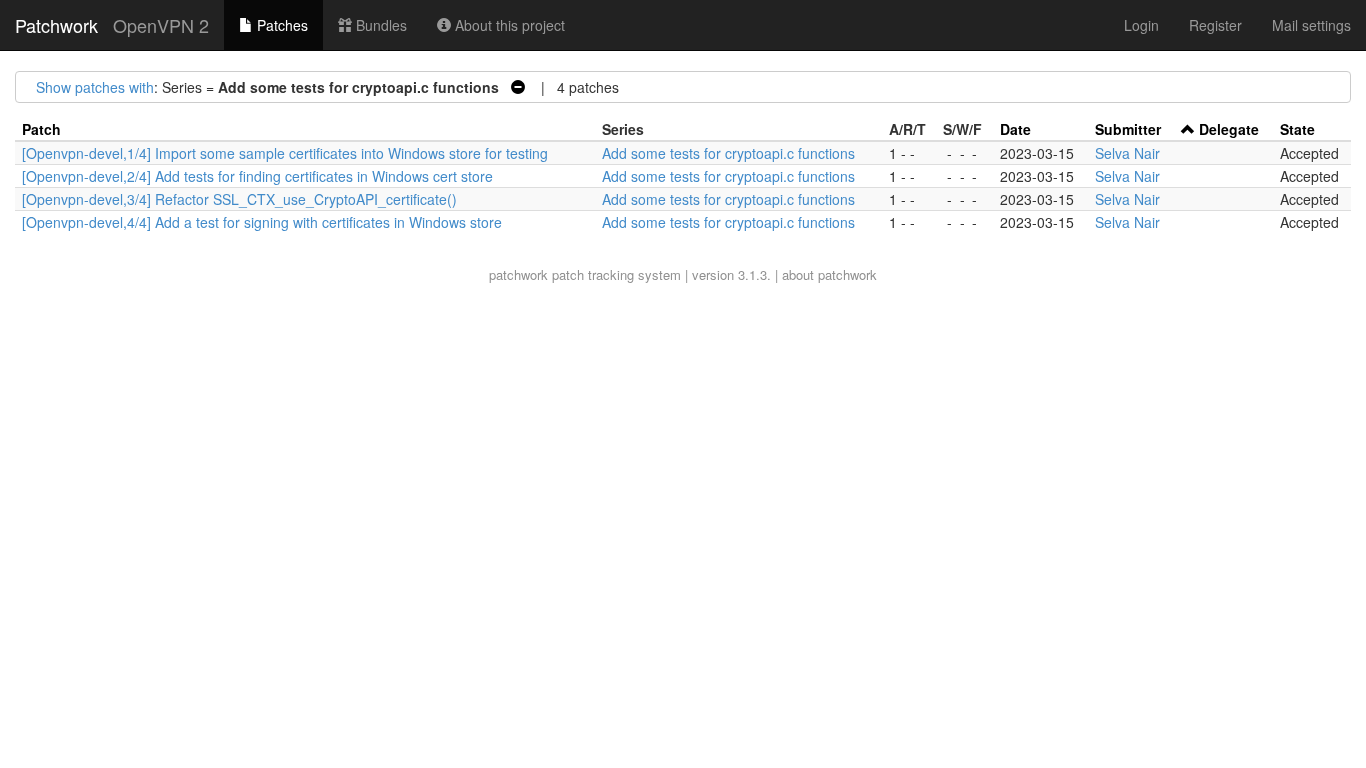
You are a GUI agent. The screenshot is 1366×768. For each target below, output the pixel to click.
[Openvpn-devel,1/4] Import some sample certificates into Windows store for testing (285, 153)
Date (1015, 129)
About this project (508, 25)
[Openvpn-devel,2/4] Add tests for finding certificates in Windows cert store (257, 176)
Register (1215, 25)
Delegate (1229, 129)
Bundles (379, 25)
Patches (280, 25)
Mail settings (1311, 25)
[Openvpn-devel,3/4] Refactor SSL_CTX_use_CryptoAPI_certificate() (239, 199)
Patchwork (56, 25)
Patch (41, 129)
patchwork (518, 274)
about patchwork (829, 274)
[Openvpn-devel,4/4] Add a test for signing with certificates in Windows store (262, 222)
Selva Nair (1127, 153)
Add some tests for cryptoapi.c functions (728, 153)
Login (1141, 25)
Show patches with (95, 87)
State (1297, 129)
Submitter (1128, 129)
